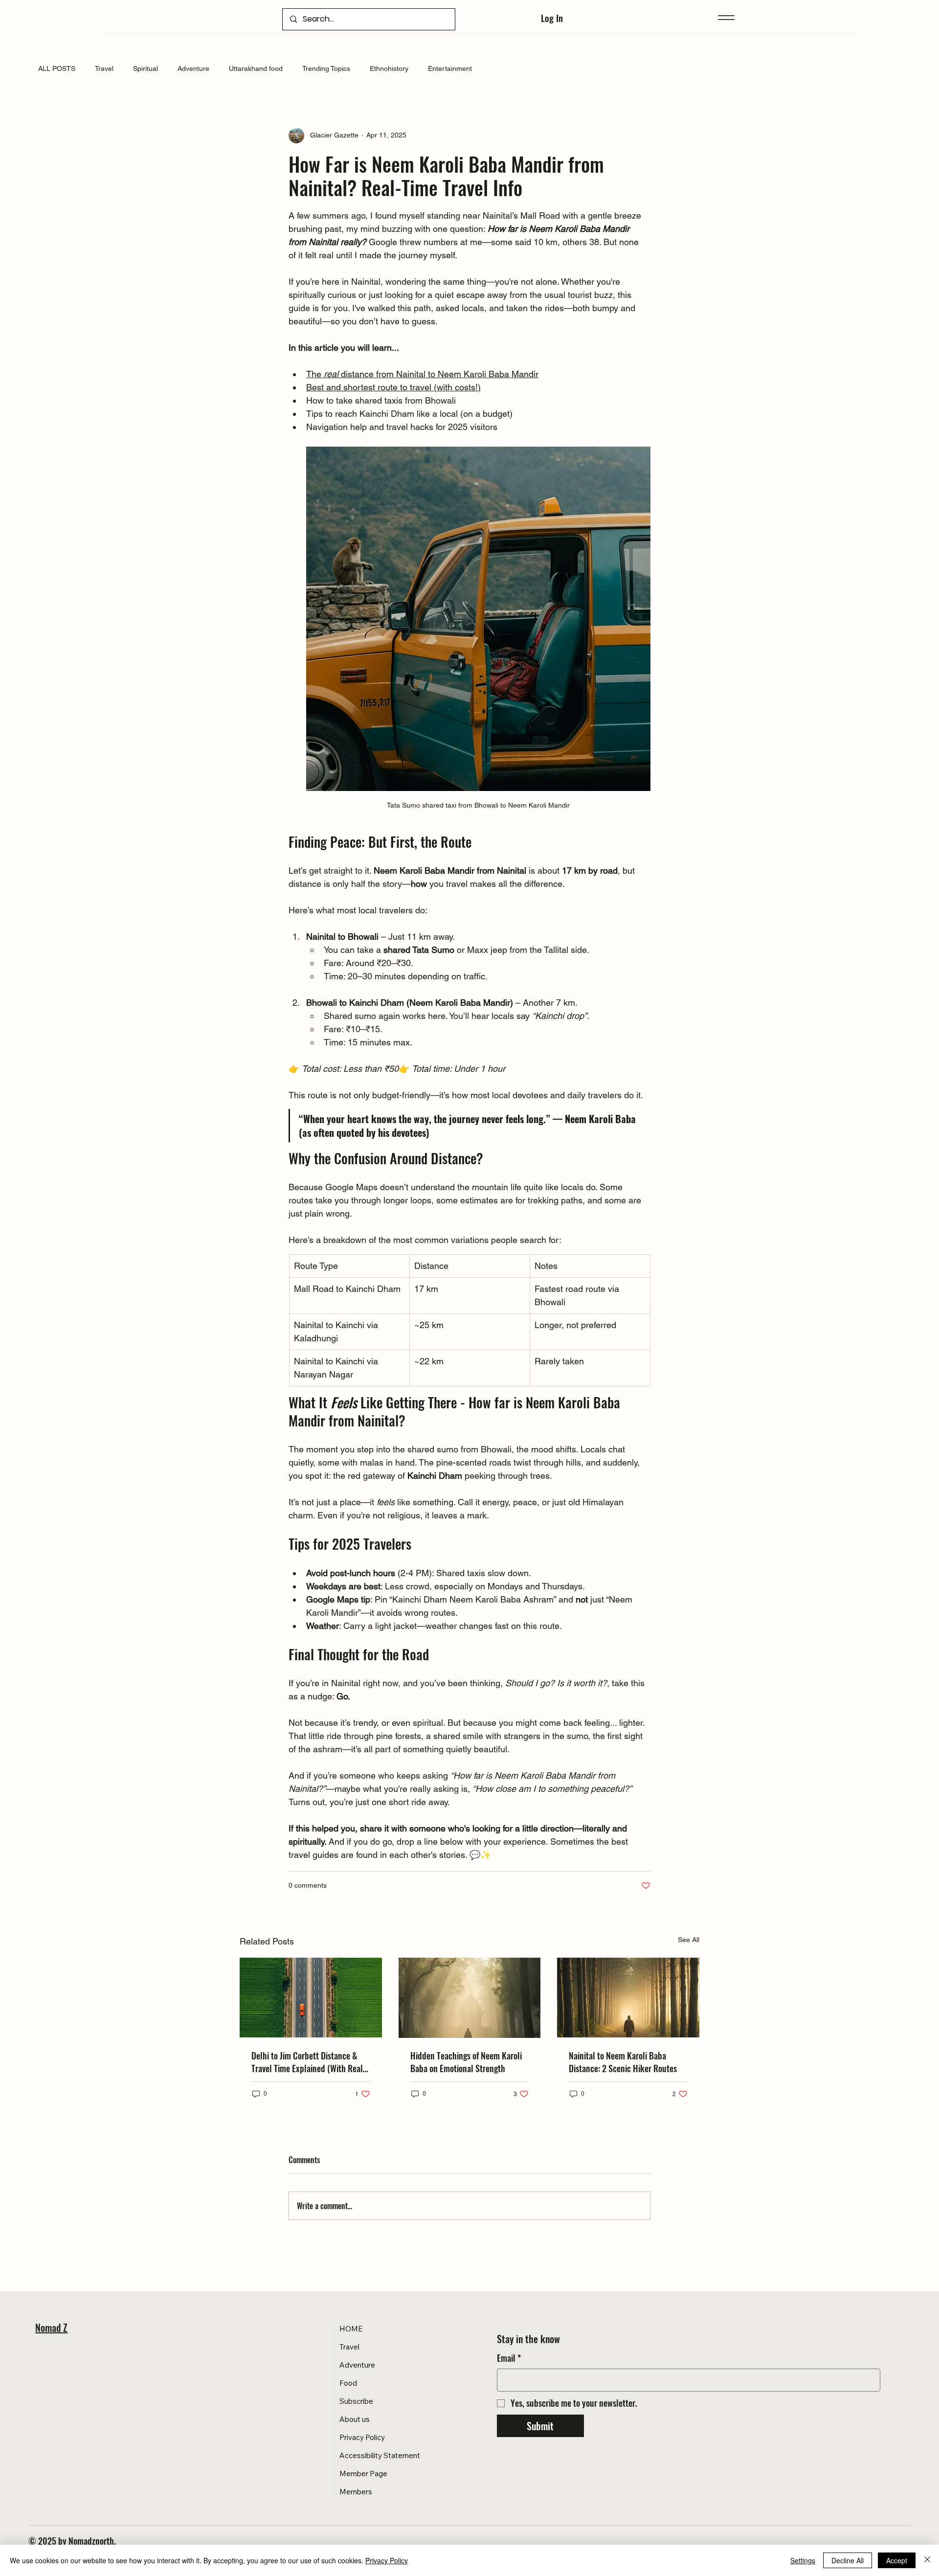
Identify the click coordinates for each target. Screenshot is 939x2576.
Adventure (193, 68)
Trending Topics (326, 68)
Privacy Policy (387, 2560)
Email (509, 2358)
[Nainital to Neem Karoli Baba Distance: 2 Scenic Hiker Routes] (628, 1998)
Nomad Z (51, 2327)
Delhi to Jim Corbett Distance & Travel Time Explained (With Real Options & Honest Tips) (307, 2062)
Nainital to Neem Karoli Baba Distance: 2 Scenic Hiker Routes (623, 2062)
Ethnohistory (389, 68)
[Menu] (726, 17)
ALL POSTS (57, 68)
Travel (104, 68)
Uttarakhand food (256, 68)
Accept (897, 2560)
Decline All (848, 2560)
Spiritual (145, 68)
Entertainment (450, 68)
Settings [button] (803, 2560)
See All (689, 1940)
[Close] (927, 2560)
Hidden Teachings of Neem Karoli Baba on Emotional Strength (466, 2062)
